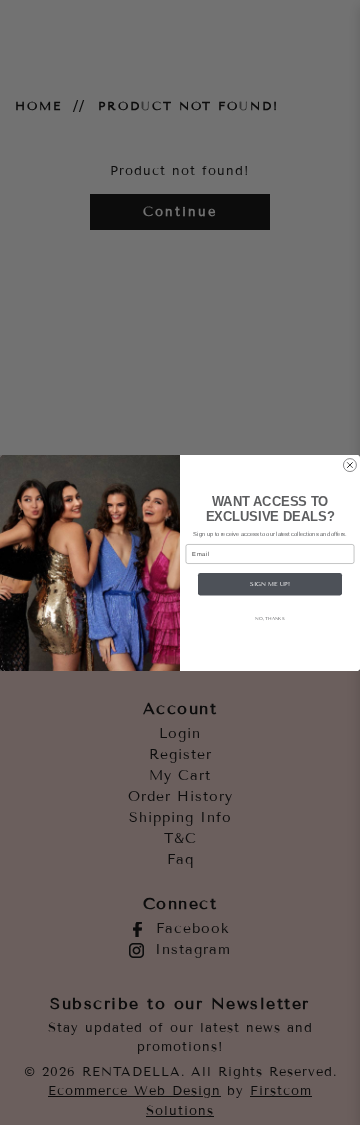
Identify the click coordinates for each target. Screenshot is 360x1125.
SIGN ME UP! (270, 583)
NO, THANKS (269, 617)
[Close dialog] (349, 464)
